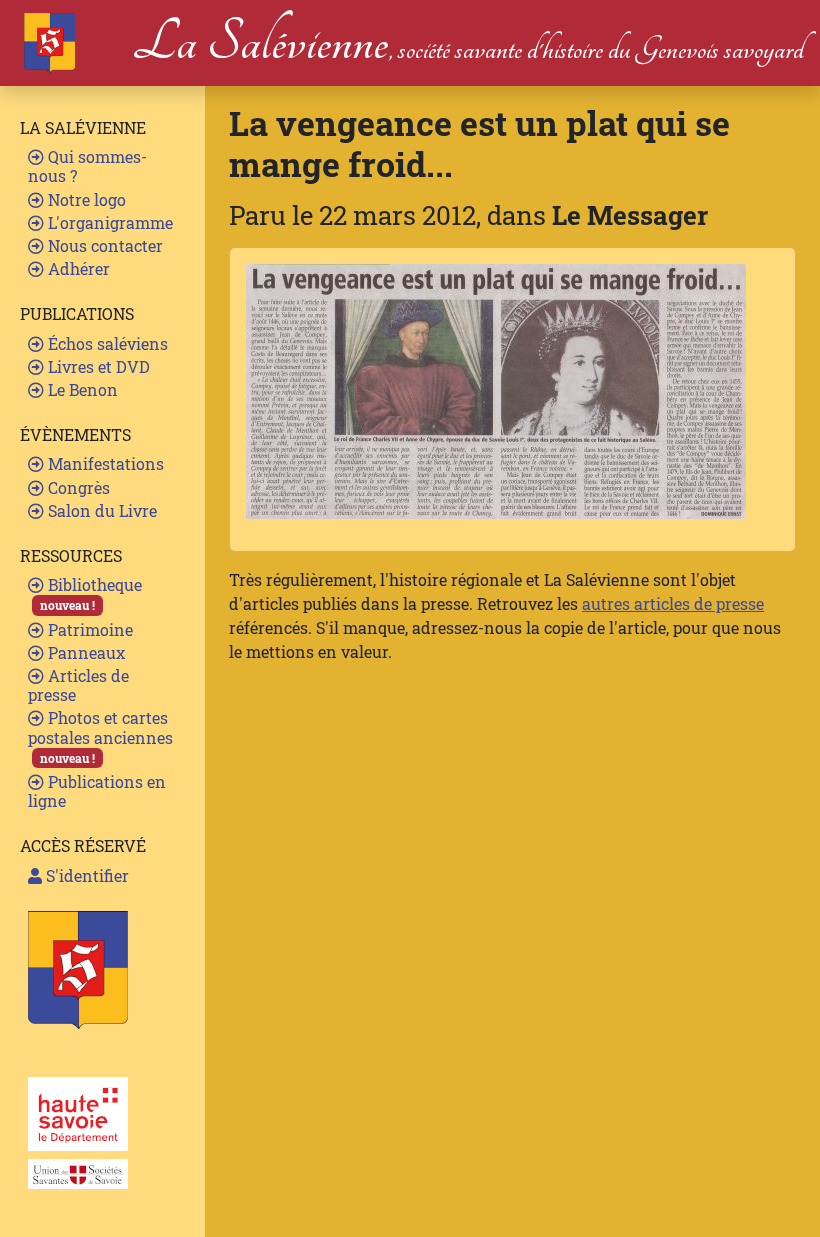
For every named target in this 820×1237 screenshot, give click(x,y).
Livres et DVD (97, 366)
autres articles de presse (673, 603)
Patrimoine (88, 629)
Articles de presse (78, 685)
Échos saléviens (106, 343)
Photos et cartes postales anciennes (100, 736)
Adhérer (77, 268)
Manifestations (104, 463)
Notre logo (85, 199)
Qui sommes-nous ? (87, 166)
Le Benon (81, 389)
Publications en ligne (97, 791)
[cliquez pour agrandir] (496, 389)
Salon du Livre (100, 510)
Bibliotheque (91, 593)
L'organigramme (108, 222)
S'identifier (85, 875)
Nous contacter (103, 245)
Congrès (77, 487)
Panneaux (84, 652)
